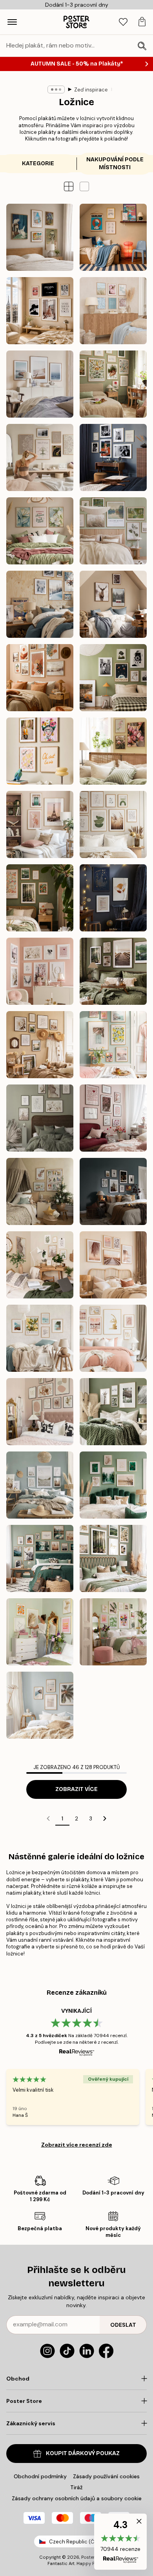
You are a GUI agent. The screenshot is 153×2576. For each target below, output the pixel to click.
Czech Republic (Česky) (78, 2542)
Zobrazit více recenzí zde (77, 2145)
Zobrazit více (76, 1789)
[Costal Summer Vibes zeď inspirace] (113, 311)
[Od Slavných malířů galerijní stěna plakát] (40, 237)
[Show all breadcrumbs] (56, 89)
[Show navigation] (12, 22)
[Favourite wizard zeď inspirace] (113, 898)
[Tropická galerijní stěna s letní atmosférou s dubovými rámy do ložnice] (40, 1705)
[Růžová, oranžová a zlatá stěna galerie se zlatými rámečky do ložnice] (40, 1632)
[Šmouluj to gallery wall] (113, 237)
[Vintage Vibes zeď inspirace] (113, 678)
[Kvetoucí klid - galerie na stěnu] (40, 531)
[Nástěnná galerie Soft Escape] (113, 531)
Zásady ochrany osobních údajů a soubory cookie (77, 2498)
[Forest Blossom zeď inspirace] (40, 898)
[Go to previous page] (48, 1818)
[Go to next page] (105, 1818)
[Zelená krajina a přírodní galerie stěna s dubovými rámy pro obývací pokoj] (113, 1412)
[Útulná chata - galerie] (113, 604)
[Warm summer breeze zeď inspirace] (40, 1045)
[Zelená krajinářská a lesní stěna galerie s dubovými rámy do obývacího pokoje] (113, 1558)
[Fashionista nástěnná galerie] (40, 311)
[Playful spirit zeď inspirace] (40, 751)
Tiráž (76, 2487)
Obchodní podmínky (40, 2476)
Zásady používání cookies (106, 2476)
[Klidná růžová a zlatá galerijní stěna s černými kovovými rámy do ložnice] (40, 1412)
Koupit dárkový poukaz (83, 2453)
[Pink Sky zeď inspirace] (40, 824)
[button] (84, 186)
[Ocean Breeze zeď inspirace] (40, 384)
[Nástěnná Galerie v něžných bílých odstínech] (40, 1118)
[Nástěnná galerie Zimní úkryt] (40, 604)
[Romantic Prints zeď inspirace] (40, 971)
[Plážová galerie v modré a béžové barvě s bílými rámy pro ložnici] (40, 1485)
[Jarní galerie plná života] (113, 1045)
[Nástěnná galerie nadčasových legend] (113, 457)
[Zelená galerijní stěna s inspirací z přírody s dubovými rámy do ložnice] (40, 1558)
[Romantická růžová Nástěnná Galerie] (113, 1118)
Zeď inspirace (91, 90)
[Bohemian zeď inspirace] (40, 678)
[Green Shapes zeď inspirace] (113, 824)
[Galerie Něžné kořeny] (113, 384)
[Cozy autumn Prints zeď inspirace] (113, 971)
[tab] (123, 22)
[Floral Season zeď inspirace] (113, 751)
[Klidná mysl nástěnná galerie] (40, 457)
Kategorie (38, 163)
